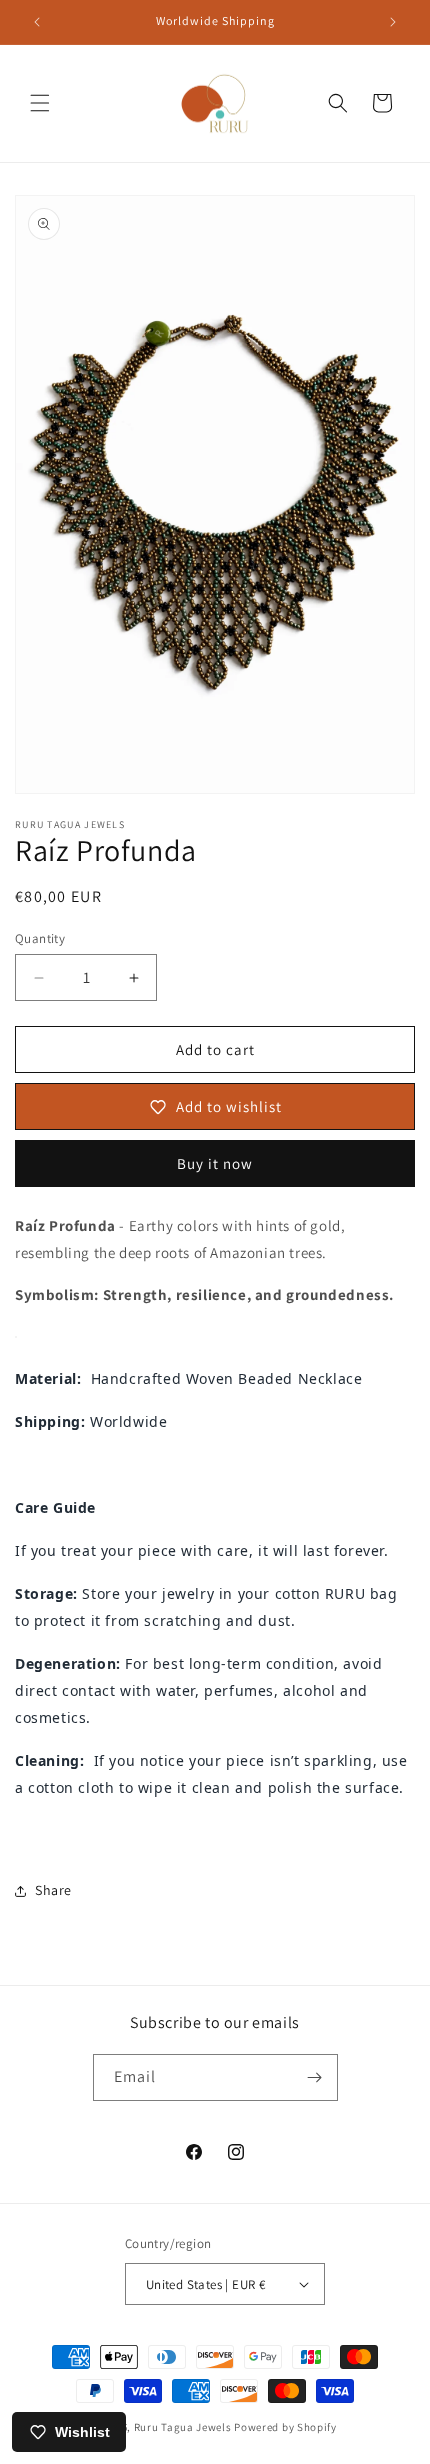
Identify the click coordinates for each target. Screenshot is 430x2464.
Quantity (40, 938)
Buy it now (215, 1163)
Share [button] (53, 1890)
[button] (40, 103)
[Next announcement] (393, 22)
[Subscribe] (315, 2077)
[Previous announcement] (37, 22)
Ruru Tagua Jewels (183, 2427)
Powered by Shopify (285, 2427)
